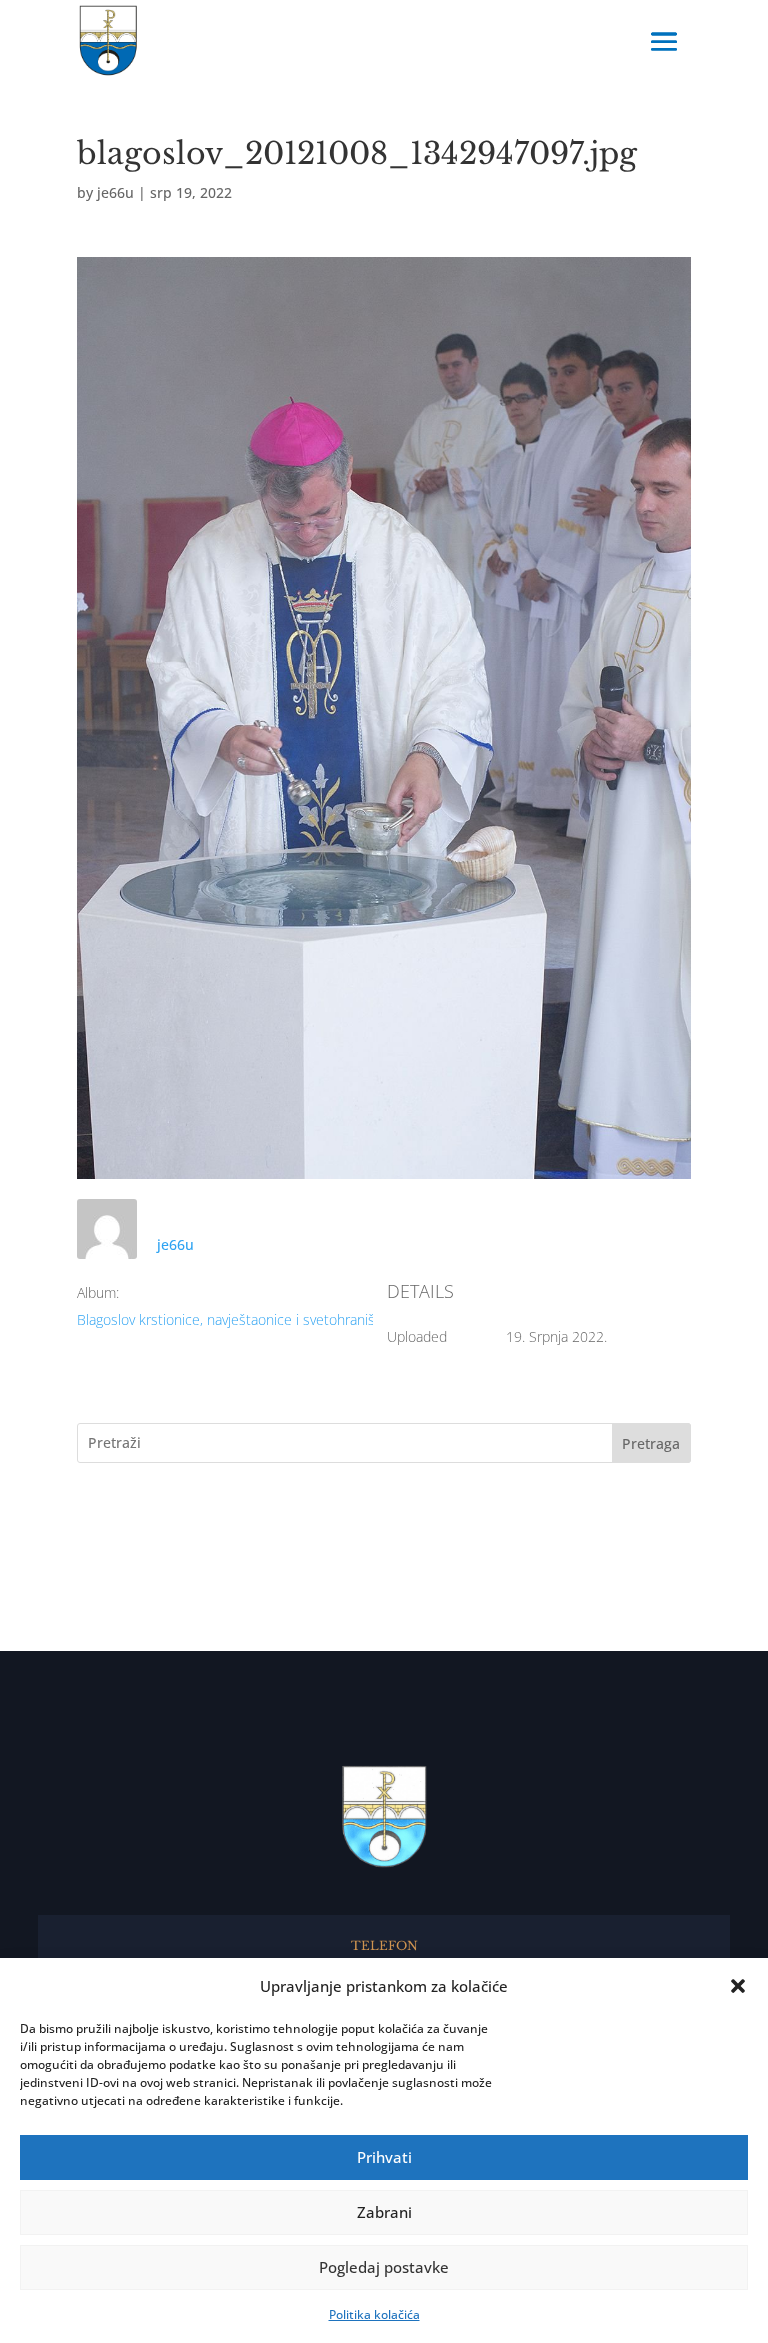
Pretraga (651, 1443)
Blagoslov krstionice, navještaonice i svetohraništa (232, 1319)
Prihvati (384, 2157)
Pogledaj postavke (384, 2267)
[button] (738, 1986)
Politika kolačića (374, 2314)
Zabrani (384, 2212)
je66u (115, 192)
